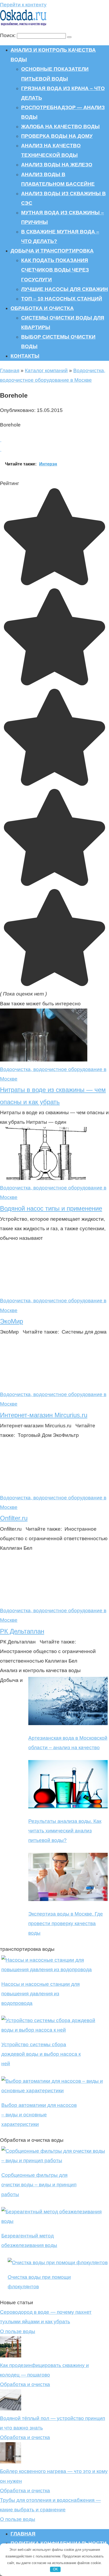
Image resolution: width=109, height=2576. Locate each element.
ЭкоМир (12, 1321)
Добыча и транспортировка (52, 251)
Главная (10, 370)
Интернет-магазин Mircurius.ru (44, 1415)
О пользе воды (18, 2331)
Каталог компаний (46, 370)
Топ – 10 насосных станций (62, 299)
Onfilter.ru (14, 1518)
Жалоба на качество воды (60, 126)
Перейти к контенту (23, 5)
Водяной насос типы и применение (51, 1208)
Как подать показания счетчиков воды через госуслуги (55, 270)
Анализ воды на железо (57, 165)
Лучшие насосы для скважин (65, 289)
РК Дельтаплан (22, 1631)
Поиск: (8, 35)
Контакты (25, 356)
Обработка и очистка (42, 308)
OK (55, 2569)
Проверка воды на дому (57, 136)
